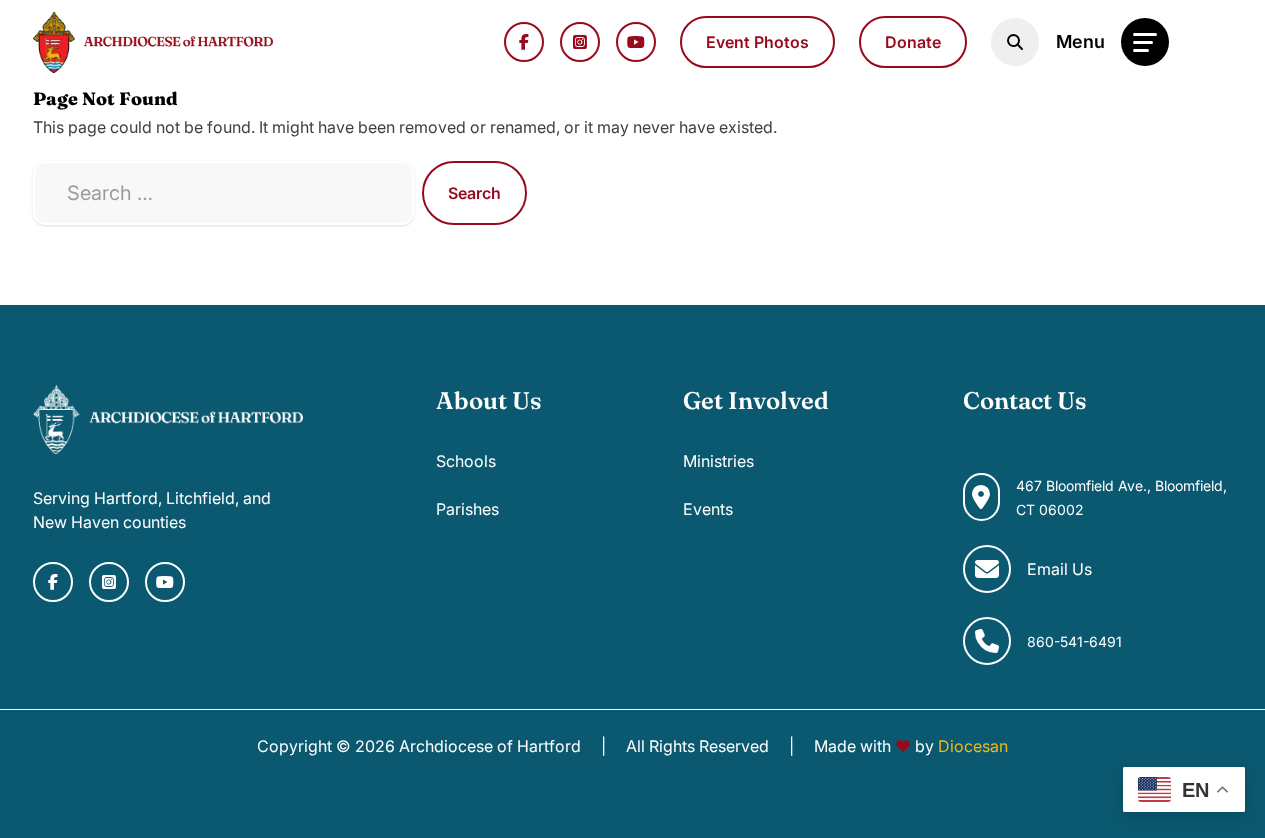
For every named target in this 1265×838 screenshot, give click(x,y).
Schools (466, 461)
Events (708, 509)
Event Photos (757, 42)
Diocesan (973, 746)
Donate (913, 42)
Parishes (467, 509)
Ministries (718, 461)
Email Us (1059, 569)
